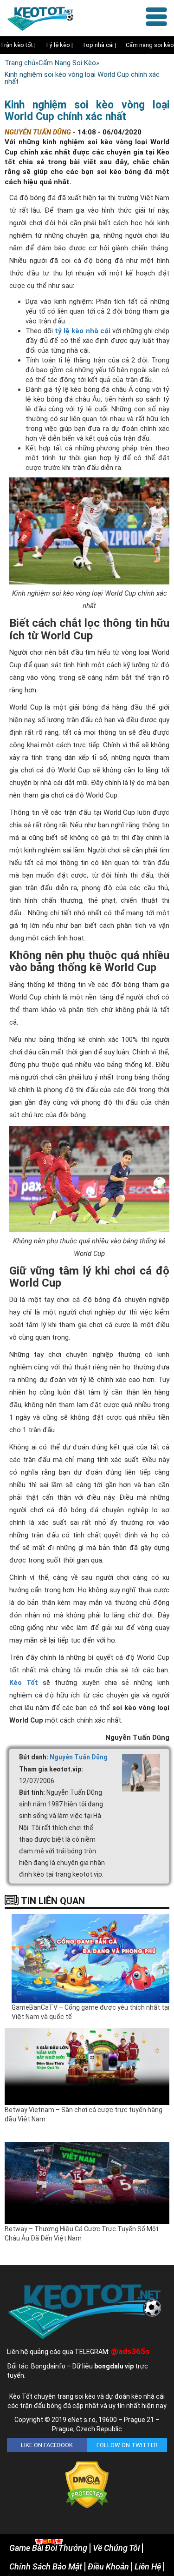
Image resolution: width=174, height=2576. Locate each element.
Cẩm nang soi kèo (150, 45)
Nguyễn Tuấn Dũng (79, 1757)
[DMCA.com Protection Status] (87, 2485)
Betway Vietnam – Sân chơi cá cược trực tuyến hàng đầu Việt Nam (84, 2114)
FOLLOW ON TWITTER (127, 2445)
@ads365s (130, 2351)
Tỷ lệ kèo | (59, 45)
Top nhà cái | (99, 45)
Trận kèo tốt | (18, 45)
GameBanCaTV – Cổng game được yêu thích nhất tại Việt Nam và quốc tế (90, 2012)
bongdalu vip (114, 2366)
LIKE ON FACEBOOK (47, 2445)
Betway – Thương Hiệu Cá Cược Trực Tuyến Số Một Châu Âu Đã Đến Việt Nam (82, 2234)
